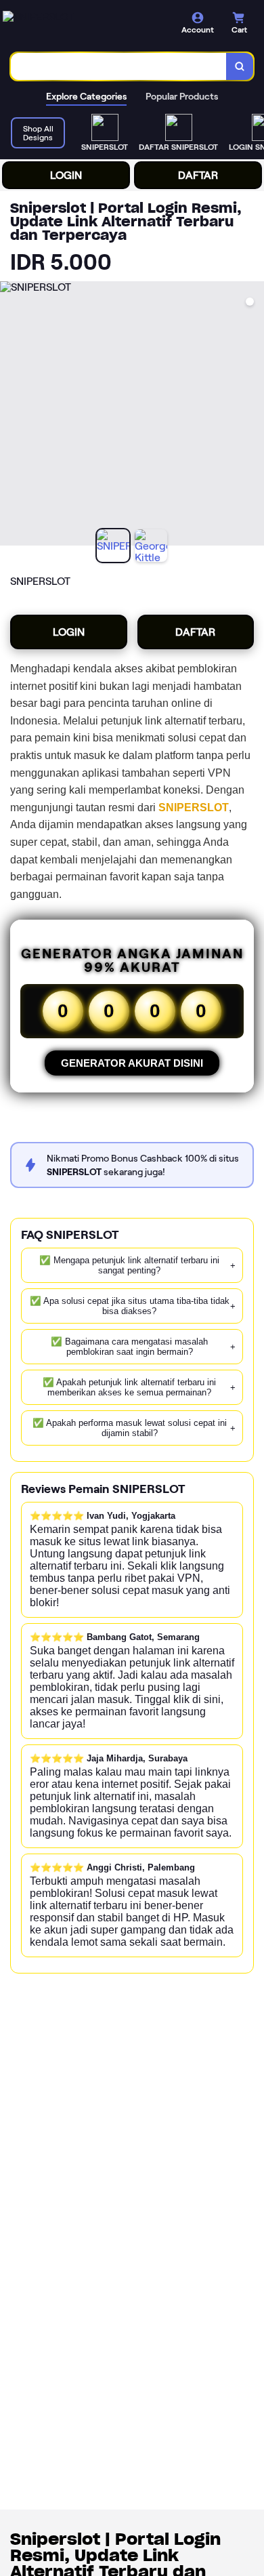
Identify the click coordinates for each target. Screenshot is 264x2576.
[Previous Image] (11, 415)
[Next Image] (253, 415)
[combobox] (119, 66)
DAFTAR (198, 175)
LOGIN (66, 175)
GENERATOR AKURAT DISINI (132, 1063)
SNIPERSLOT (194, 807)
